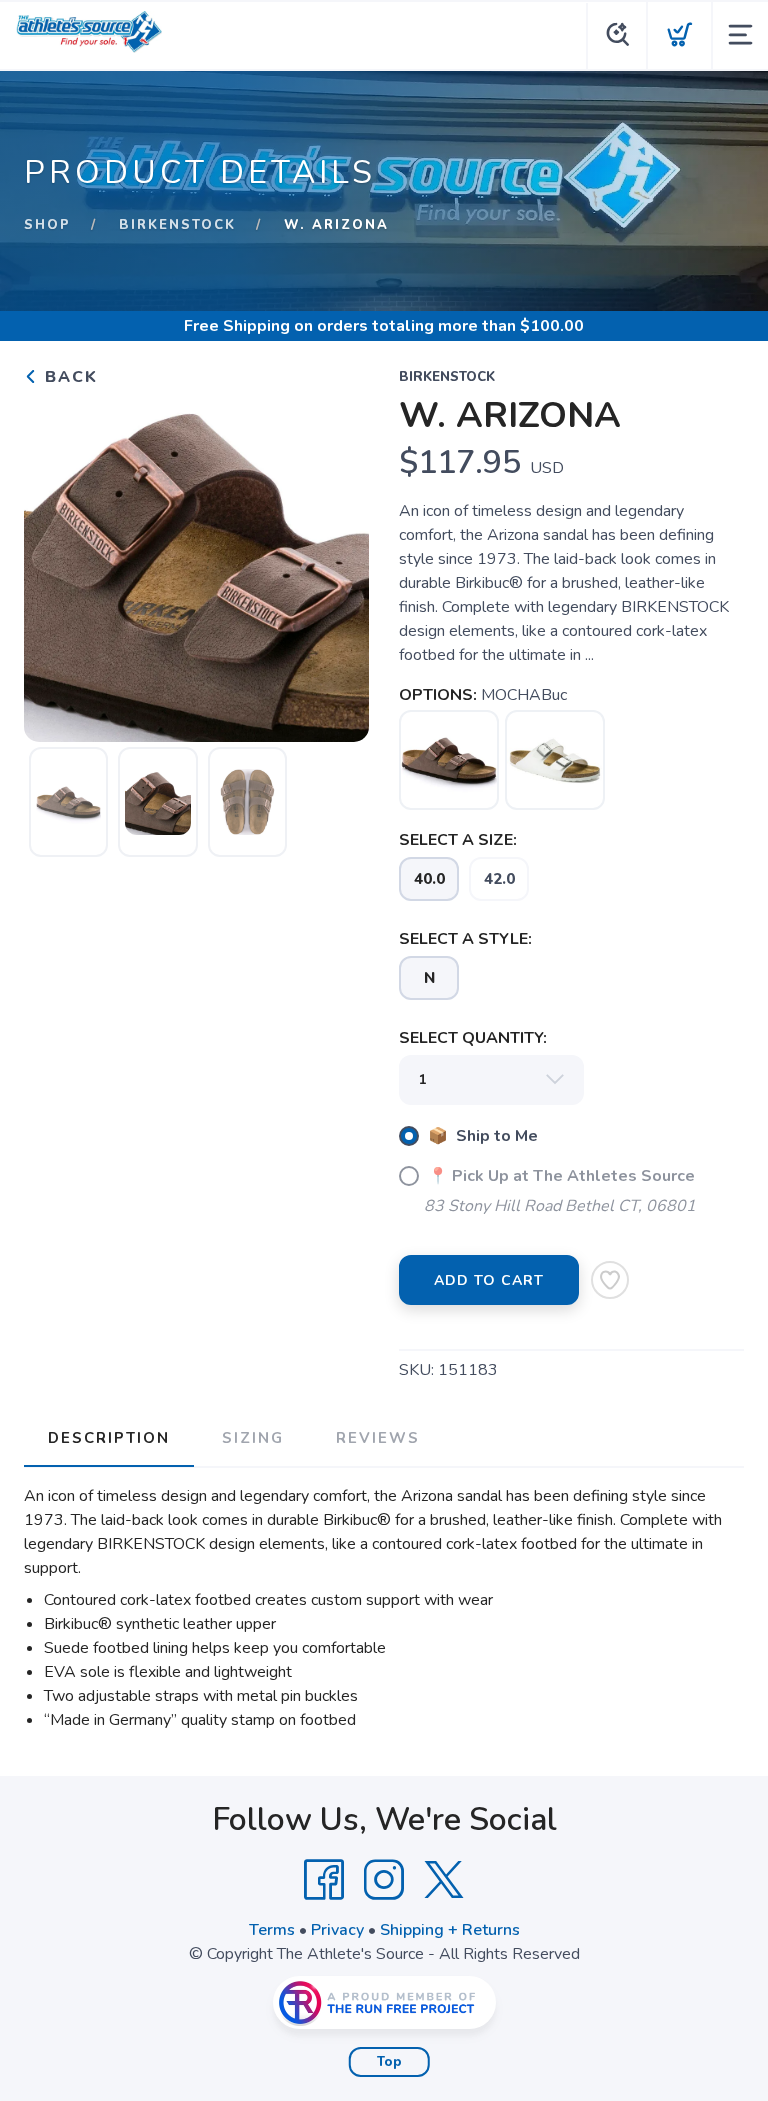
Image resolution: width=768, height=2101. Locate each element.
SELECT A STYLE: (465, 939)
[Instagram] (384, 1880)
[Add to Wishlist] (610, 1280)
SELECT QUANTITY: (473, 1038)
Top (389, 2062)
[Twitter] (444, 1880)
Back (68, 377)
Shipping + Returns (450, 1930)
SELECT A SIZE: (458, 840)
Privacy (337, 1930)
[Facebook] (324, 1880)
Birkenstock (177, 225)
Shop (47, 225)
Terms (272, 1930)
